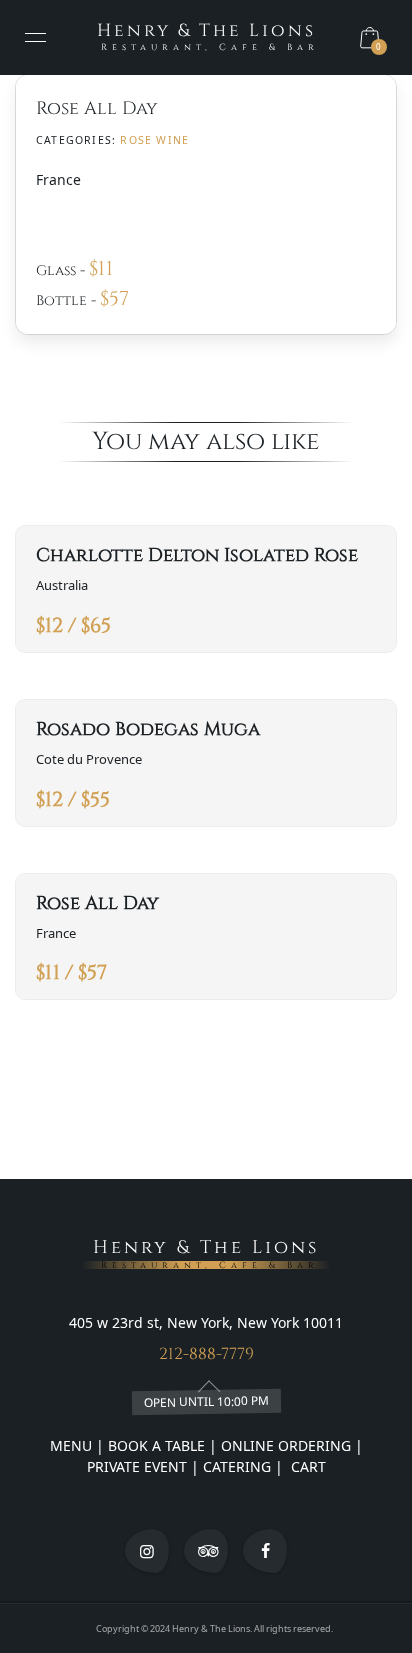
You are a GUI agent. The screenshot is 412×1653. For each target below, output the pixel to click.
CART (306, 1466)
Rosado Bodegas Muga (148, 729)
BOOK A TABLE (158, 1445)
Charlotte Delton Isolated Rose (197, 555)
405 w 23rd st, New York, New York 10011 (206, 1322)
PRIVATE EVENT (139, 1466)
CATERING (237, 1466)
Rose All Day (97, 903)
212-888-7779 (206, 1354)
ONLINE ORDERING (286, 1445)
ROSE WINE (154, 140)
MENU (71, 1445)
